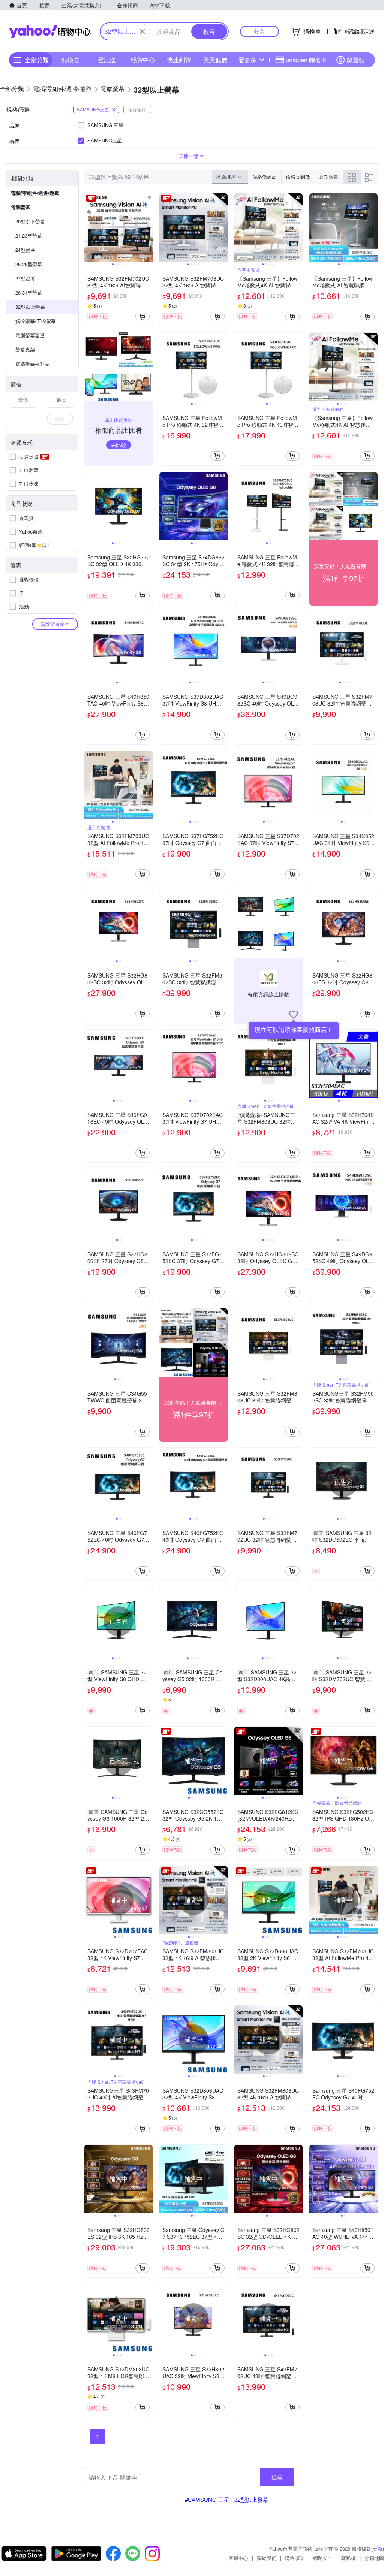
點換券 (70, 60)
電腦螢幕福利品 (32, 364)
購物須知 (295, 2558)
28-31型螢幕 (29, 292)
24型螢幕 (25, 250)
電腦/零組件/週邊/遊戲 (35, 193)
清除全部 (137, 109)
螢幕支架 (25, 349)
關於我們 (267, 2558)
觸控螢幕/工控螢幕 (36, 321)
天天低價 (215, 60)
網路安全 (323, 2558)
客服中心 (238, 2558)
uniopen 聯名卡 (306, 60)
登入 (259, 31)
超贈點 (355, 60)
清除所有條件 (55, 624)
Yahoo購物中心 (50, 31)
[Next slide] (148, 227)
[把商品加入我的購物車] (142, 317)
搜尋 (277, 2477)
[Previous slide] (89, 227)
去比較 (118, 445)
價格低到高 (265, 177)
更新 (378, 2548)
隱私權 (349, 2558)
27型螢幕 (25, 278)
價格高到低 (298, 177)
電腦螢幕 (21, 207)
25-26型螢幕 (29, 264)
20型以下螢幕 (30, 221)
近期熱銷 (329, 177)
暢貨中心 (143, 60)
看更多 (247, 60)
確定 (60, 418)
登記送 (107, 60)
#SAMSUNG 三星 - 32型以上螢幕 (227, 2499)
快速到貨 (179, 60)
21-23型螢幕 (29, 235)
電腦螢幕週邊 (30, 335)
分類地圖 (374, 2558)
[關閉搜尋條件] (142, 31)
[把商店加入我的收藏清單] (294, 1015)
